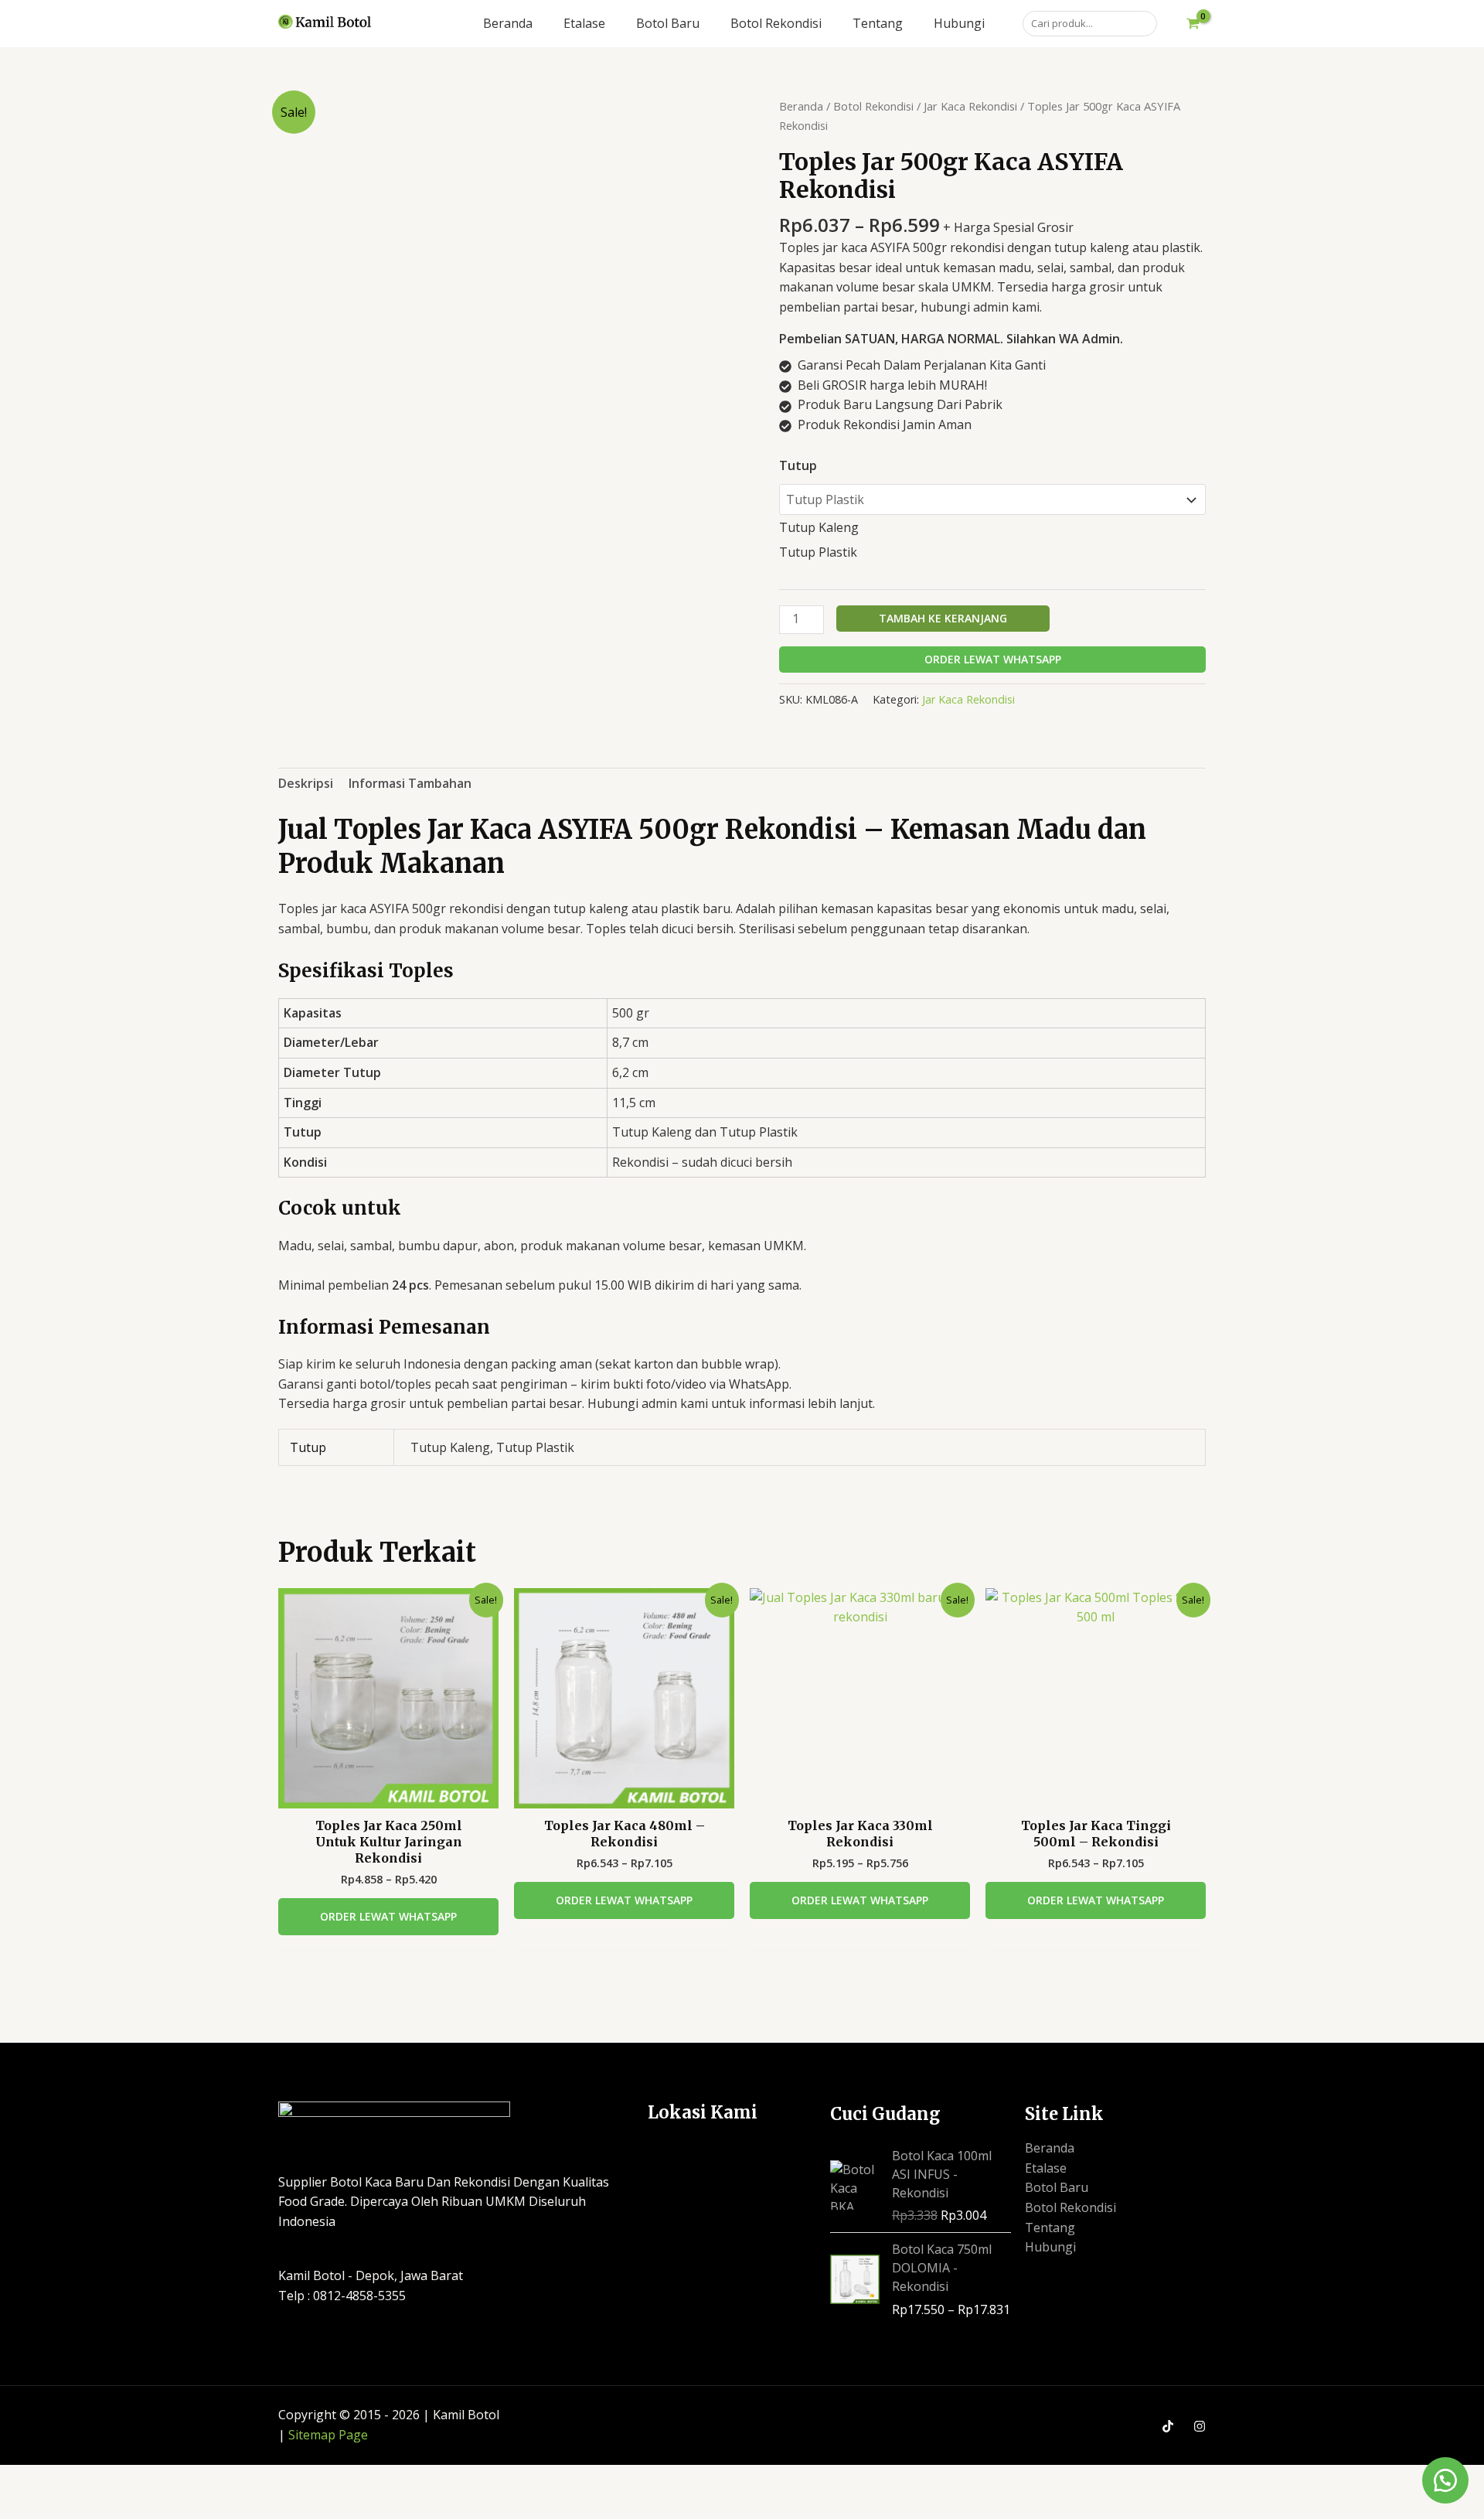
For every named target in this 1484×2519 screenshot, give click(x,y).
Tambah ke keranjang (943, 618)
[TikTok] (1168, 2426)
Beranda (801, 106)
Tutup (798, 465)
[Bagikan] (138, 2479)
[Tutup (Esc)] (193, 2479)
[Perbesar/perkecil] (26, 2479)
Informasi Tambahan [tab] (410, 783)
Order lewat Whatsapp (993, 659)
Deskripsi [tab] (306, 783)
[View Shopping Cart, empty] (1193, 24)
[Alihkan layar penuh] (82, 2479)
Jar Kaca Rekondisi (970, 106)
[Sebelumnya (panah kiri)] (26, 2506)
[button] (1445, 2480)
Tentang (1050, 2228)
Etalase (1046, 2168)
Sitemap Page (328, 2435)
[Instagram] (1200, 2426)
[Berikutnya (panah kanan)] (82, 2506)
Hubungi (1050, 2247)
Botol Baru (1057, 2187)
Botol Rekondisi (873, 106)
